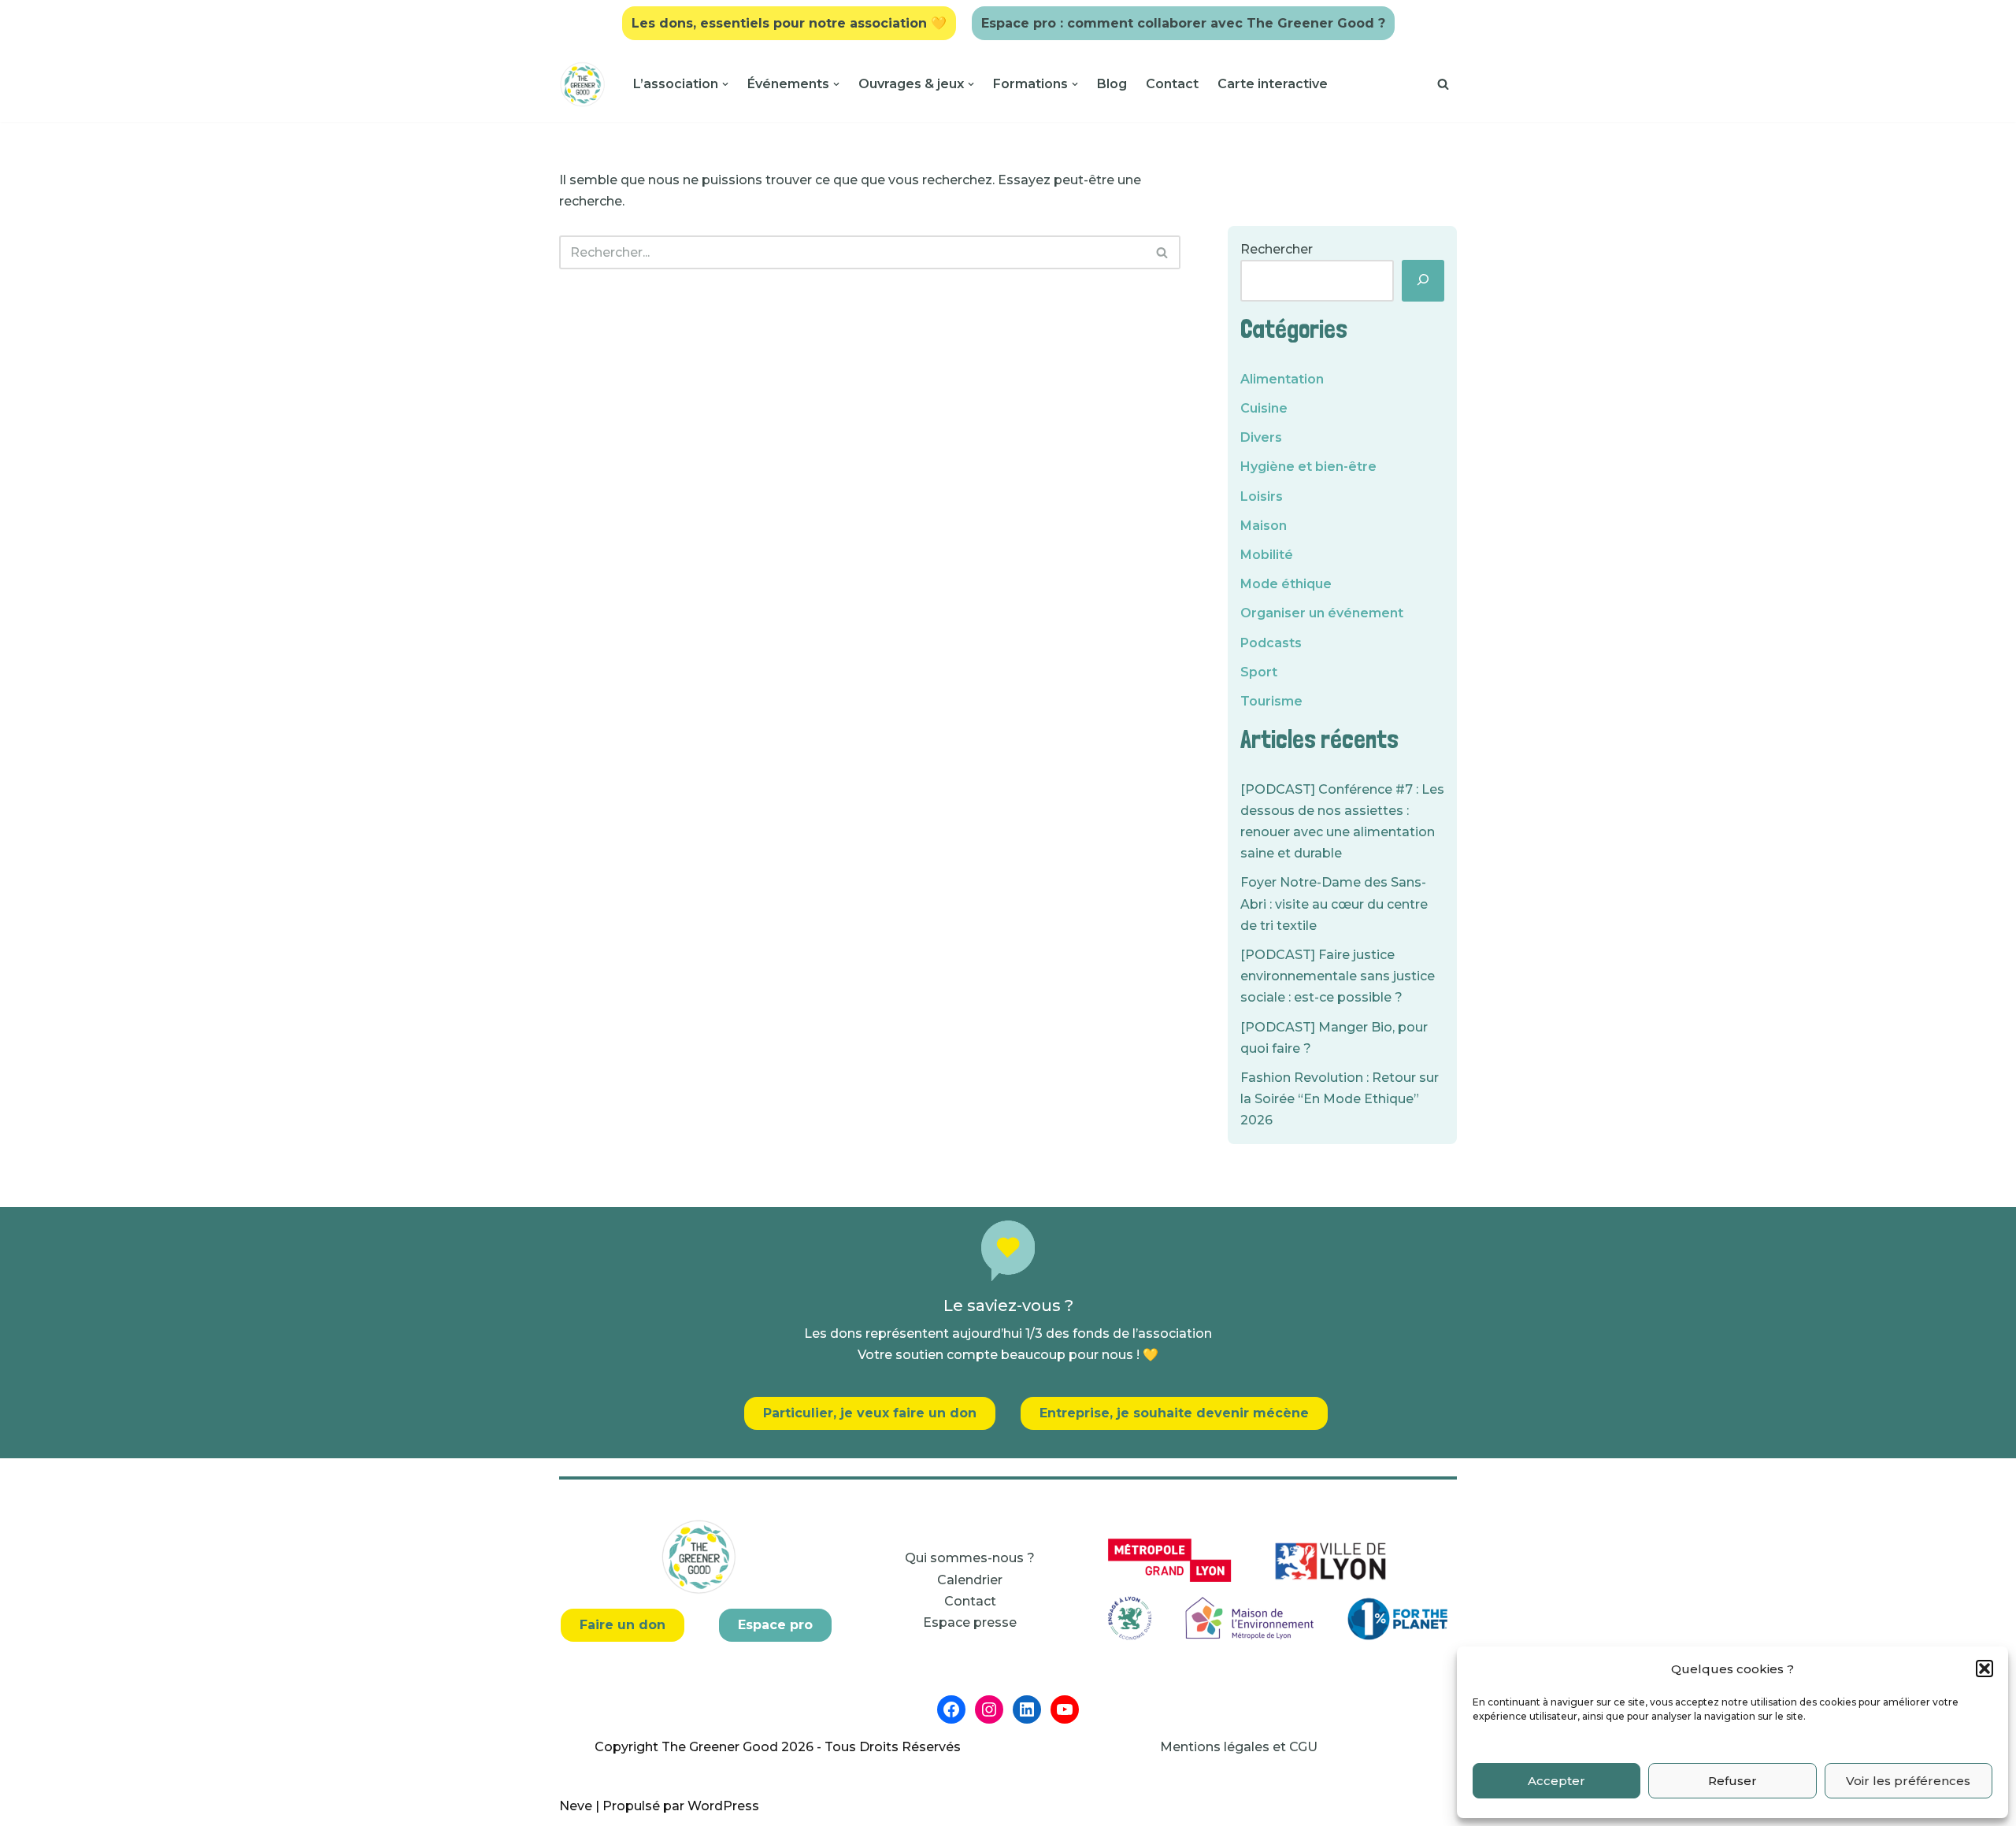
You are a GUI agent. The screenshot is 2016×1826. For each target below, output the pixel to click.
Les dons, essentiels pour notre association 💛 (789, 23)
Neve (576, 1806)
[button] (1984, 1669)
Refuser (1732, 1781)
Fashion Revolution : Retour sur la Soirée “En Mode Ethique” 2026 (1340, 1099)
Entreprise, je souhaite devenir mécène (1174, 1413)
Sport (1259, 672)
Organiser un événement (1322, 613)
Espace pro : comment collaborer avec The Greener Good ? (1183, 23)
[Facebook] (951, 1709)
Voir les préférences (1908, 1781)
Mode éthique (1286, 584)
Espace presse (970, 1622)
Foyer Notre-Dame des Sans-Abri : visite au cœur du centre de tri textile (1334, 904)
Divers (1261, 437)
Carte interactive (1273, 84)
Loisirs (1262, 496)
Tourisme (1271, 701)
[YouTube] (1065, 1709)
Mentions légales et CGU (1239, 1747)
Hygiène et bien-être (1308, 467)
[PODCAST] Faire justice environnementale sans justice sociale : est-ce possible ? (1338, 976)
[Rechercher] (1443, 84)
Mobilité (1267, 555)
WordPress (723, 1806)
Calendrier (970, 1580)
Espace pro (775, 1625)
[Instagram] (989, 1709)
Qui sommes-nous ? (970, 1558)
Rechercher (1277, 249)
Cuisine (1264, 408)
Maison (1264, 526)
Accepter (1556, 1781)
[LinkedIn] (1027, 1709)
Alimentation (1282, 379)
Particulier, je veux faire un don (870, 1413)
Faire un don (623, 1625)
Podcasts (1271, 643)
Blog (1112, 84)
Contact (1172, 84)
